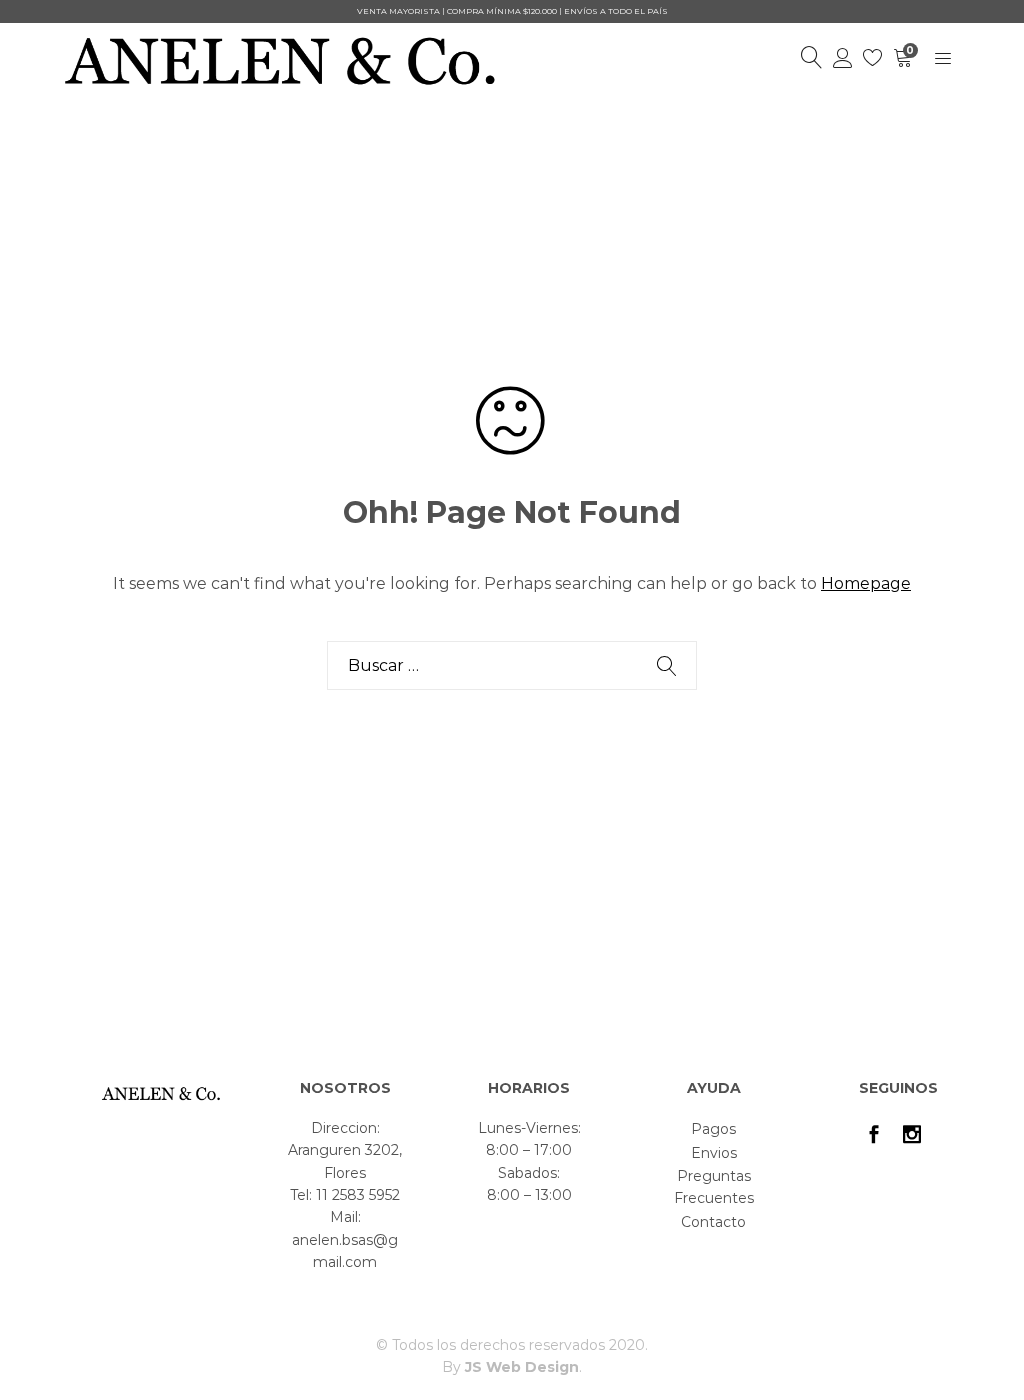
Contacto (713, 1222)
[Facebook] (874, 1136)
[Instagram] (912, 1136)
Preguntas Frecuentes (714, 1187)
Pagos (713, 1129)
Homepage (866, 583)
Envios (714, 1153)
